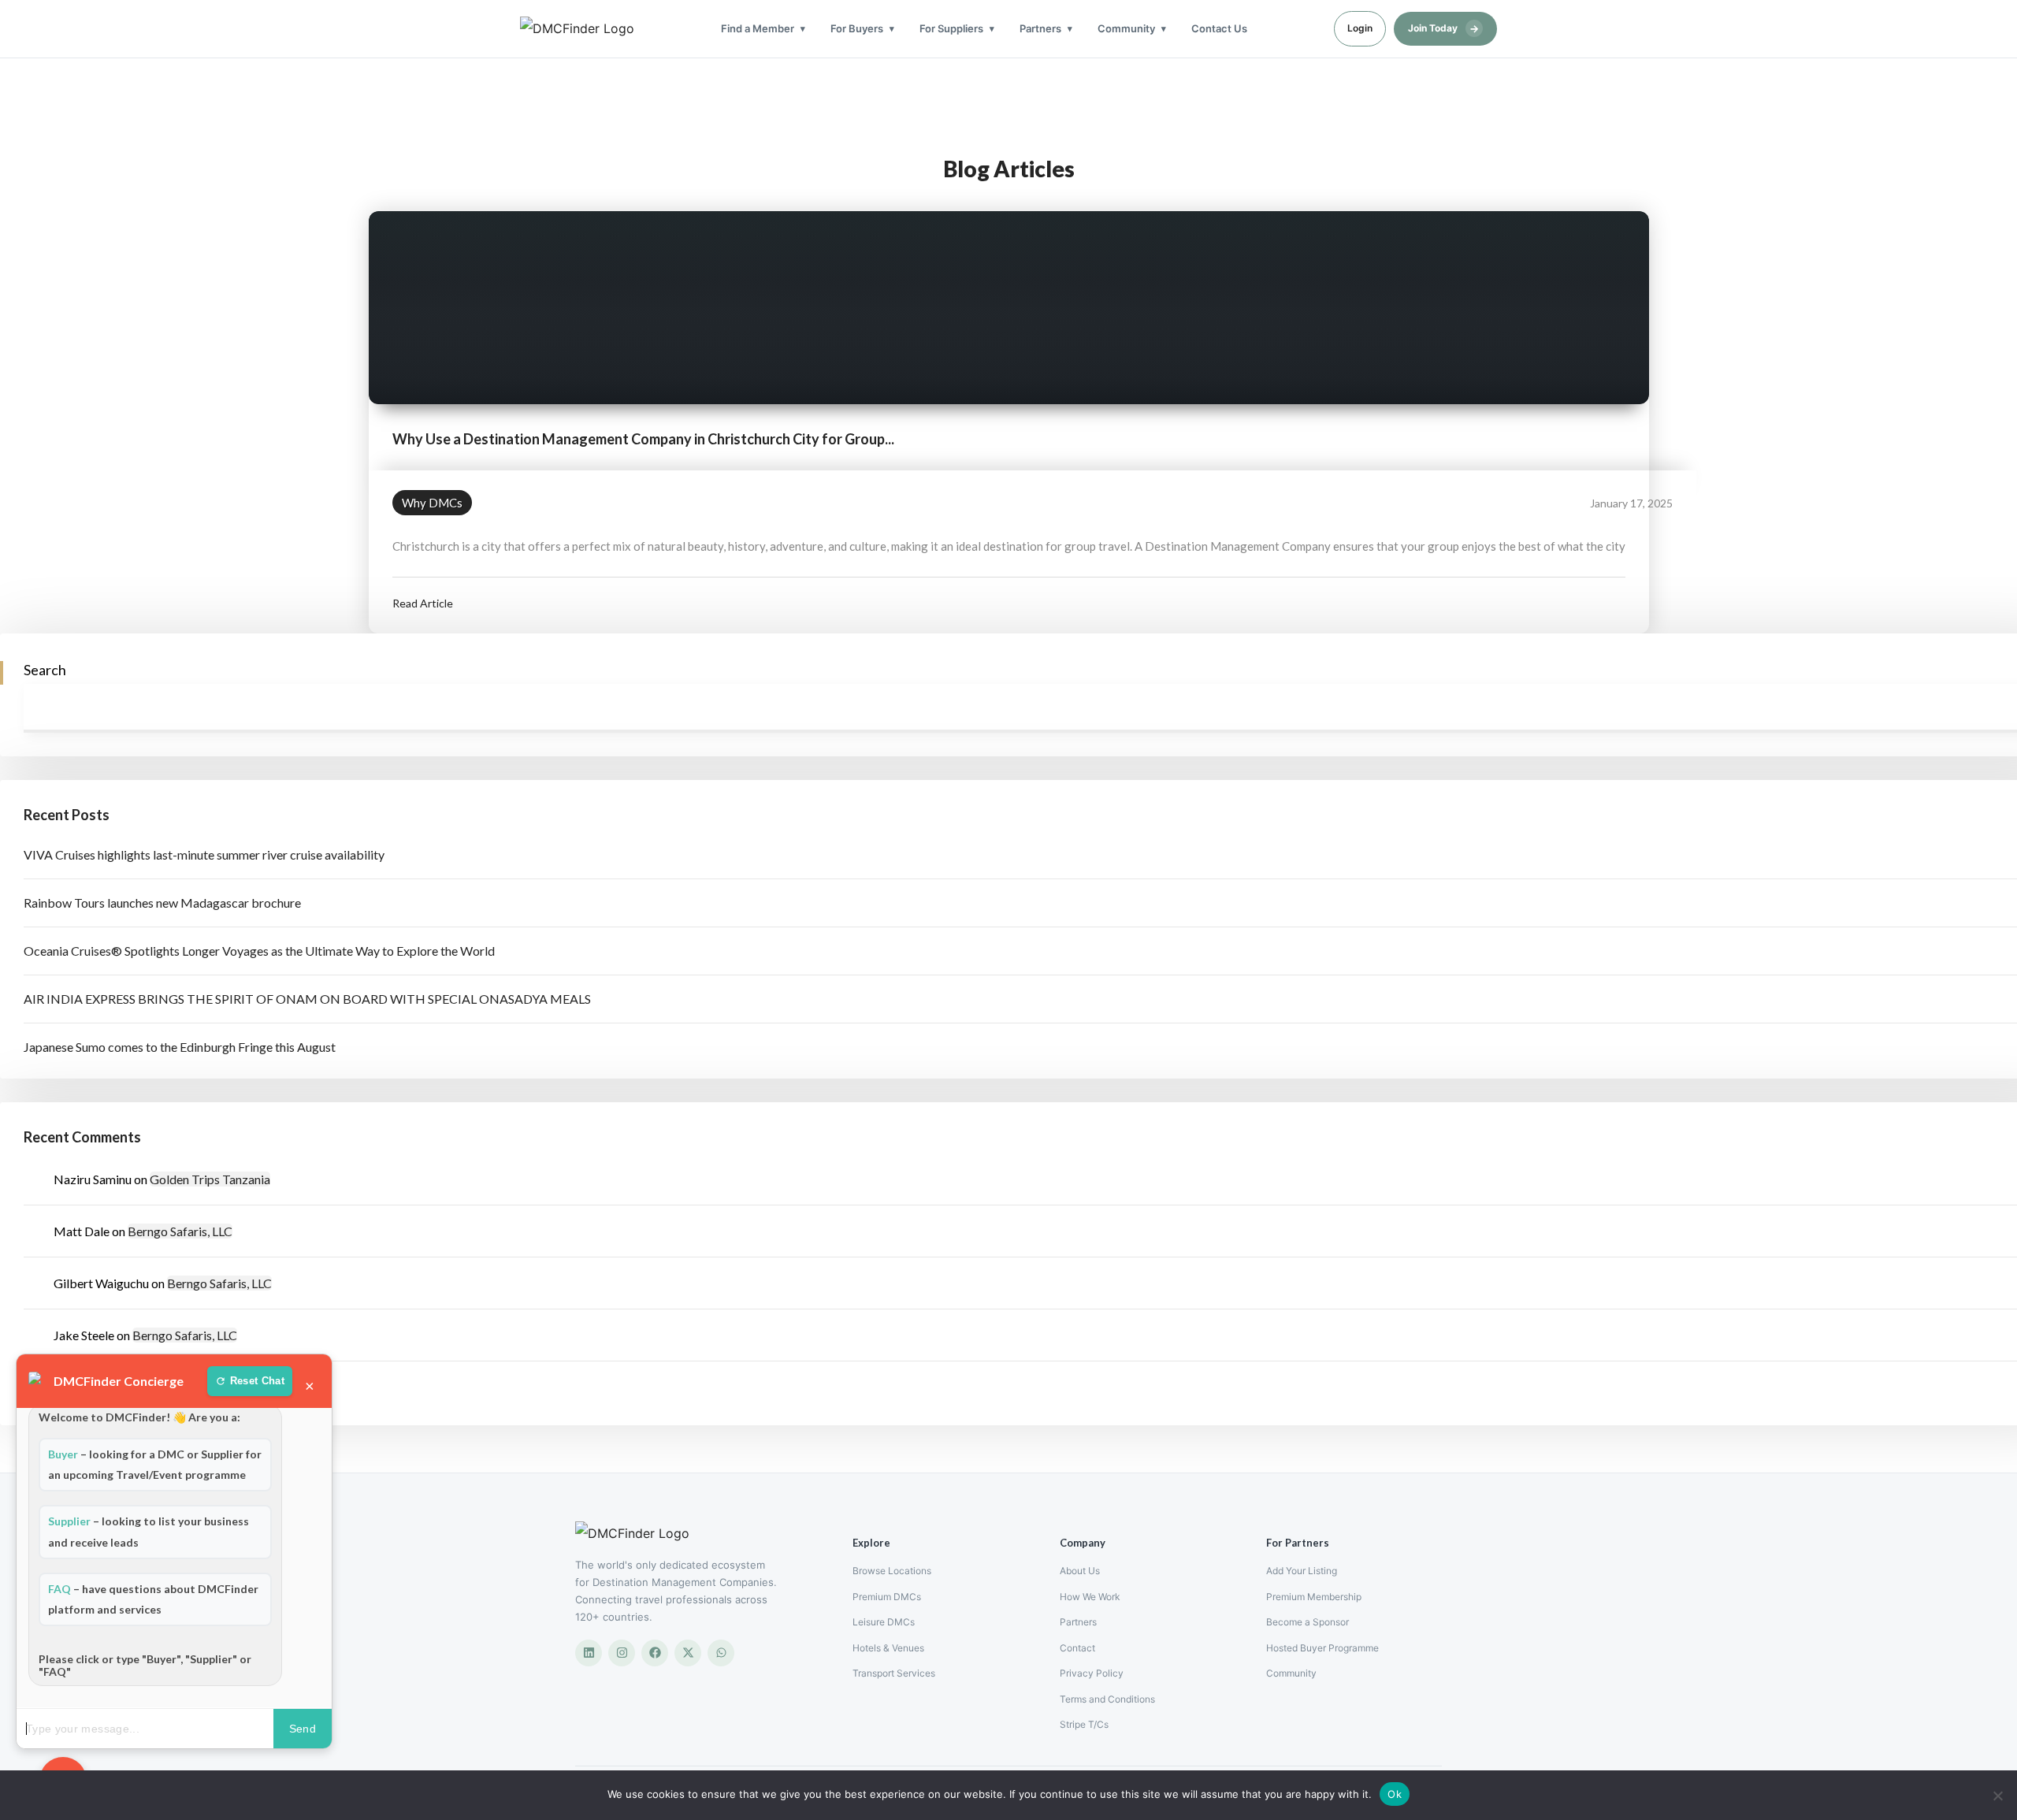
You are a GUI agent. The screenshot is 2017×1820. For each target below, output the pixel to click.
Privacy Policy (1092, 1673)
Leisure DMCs (884, 1622)
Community (1126, 28)
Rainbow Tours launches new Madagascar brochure (162, 903)
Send (303, 1729)
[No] (1997, 1796)
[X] (688, 1653)
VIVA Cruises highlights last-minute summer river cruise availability (204, 854)
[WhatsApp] (721, 1653)
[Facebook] (655, 1653)
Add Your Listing (1302, 1571)
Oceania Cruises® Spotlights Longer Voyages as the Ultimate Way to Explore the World (259, 951)
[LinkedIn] (589, 1653)
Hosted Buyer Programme (1322, 1648)
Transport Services (894, 1673)
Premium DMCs (887, 1597)
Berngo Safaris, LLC (180, 1231)
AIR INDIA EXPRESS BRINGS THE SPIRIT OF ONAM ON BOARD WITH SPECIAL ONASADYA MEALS (307, 999)
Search (45, 670)
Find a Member (758, 28)
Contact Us (1219, 28)
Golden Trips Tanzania (210, 1179)
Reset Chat (257, 1381)
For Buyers (857, 28)
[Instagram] (622, 1653)
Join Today (1443, 28)
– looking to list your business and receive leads (149, 1531)
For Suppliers (951, 28)
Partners (1040, 28)
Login (1360, 28)
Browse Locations (892, 1571)
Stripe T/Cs (1084, 1724)
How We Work (1090, 1597)
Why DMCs (432, 503)
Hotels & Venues (888, 1648)
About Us (1080, 1571)
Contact (1077, 1648)
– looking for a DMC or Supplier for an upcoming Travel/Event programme (155, 1464)
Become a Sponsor (1308, 1622)
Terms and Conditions (1107, 1699)
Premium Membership (1314, 1597)
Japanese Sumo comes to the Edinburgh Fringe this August (180, 1047)
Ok (1395, 1794)
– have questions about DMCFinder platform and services (153, 1599)
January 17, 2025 (1631, 503)
